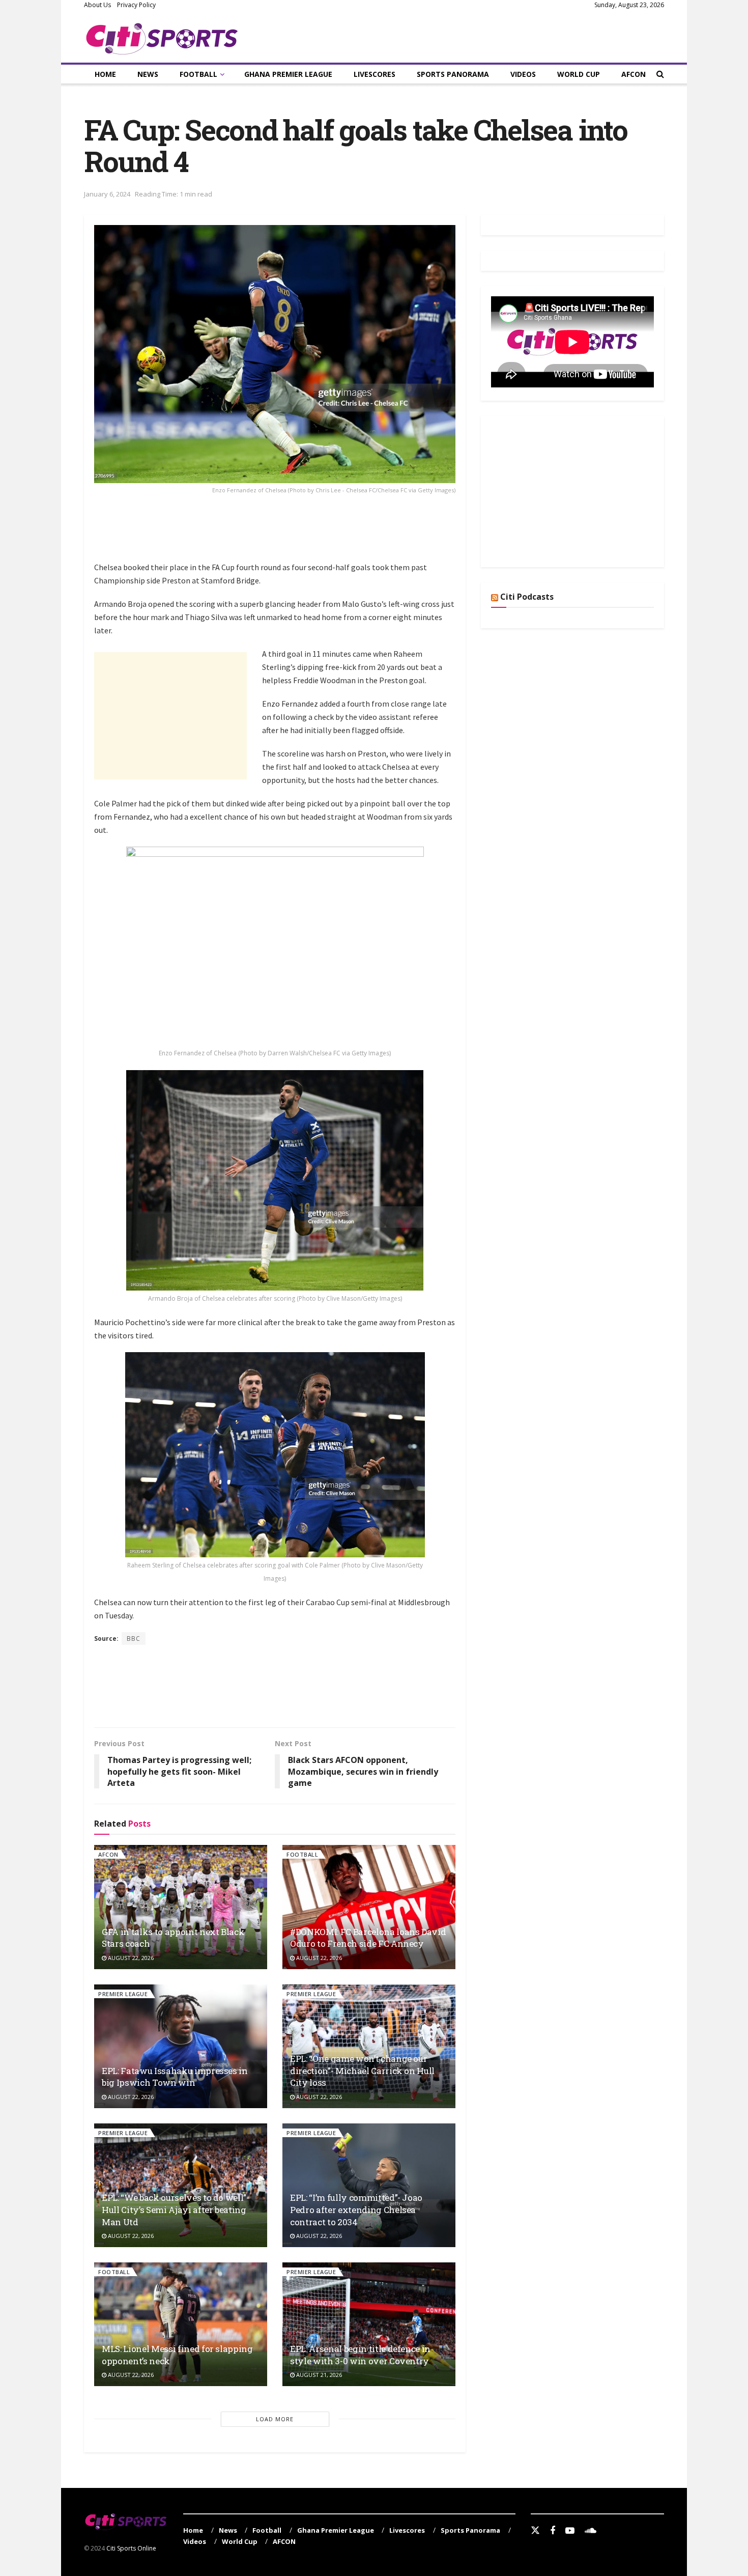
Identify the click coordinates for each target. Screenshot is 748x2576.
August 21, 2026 (318, 2375)
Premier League (123, 1994)
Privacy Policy (136, 5)
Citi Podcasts (527, 597)
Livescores (375, 74)
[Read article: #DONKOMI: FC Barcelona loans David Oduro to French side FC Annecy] (369, 1907)
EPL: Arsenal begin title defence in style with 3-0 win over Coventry (360, 2355)
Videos (523, 74)
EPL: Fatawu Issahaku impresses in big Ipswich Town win (175, 2077)
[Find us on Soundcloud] (591, 2531)
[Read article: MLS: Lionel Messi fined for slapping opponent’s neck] (181, 2324)
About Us (97, 5)
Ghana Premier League (288, 74)
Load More (275, 2419)
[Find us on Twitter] (535, 2531)
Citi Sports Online (131, 2548)
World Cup (579, 74)
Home (105, 74)
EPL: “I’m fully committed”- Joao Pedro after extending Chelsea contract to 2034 (356, 2210)
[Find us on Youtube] (570, 2531)
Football (198, 74)
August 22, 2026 (130, 1958)
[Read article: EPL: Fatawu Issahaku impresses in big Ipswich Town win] (181, 2046)
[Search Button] (660, 74)
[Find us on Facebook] (553, 2531)
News (148, 74)
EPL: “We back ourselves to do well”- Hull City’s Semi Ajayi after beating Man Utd (176, 2210)
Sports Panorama (453, 74)
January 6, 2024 (107, 194)
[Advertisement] (279, 535)
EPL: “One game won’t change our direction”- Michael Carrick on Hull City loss (362, 2071)
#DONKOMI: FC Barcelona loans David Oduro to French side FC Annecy (368, 1938)
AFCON (634, 74)
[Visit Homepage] (162, 37)
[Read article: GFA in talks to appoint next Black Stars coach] (181, 1907)
